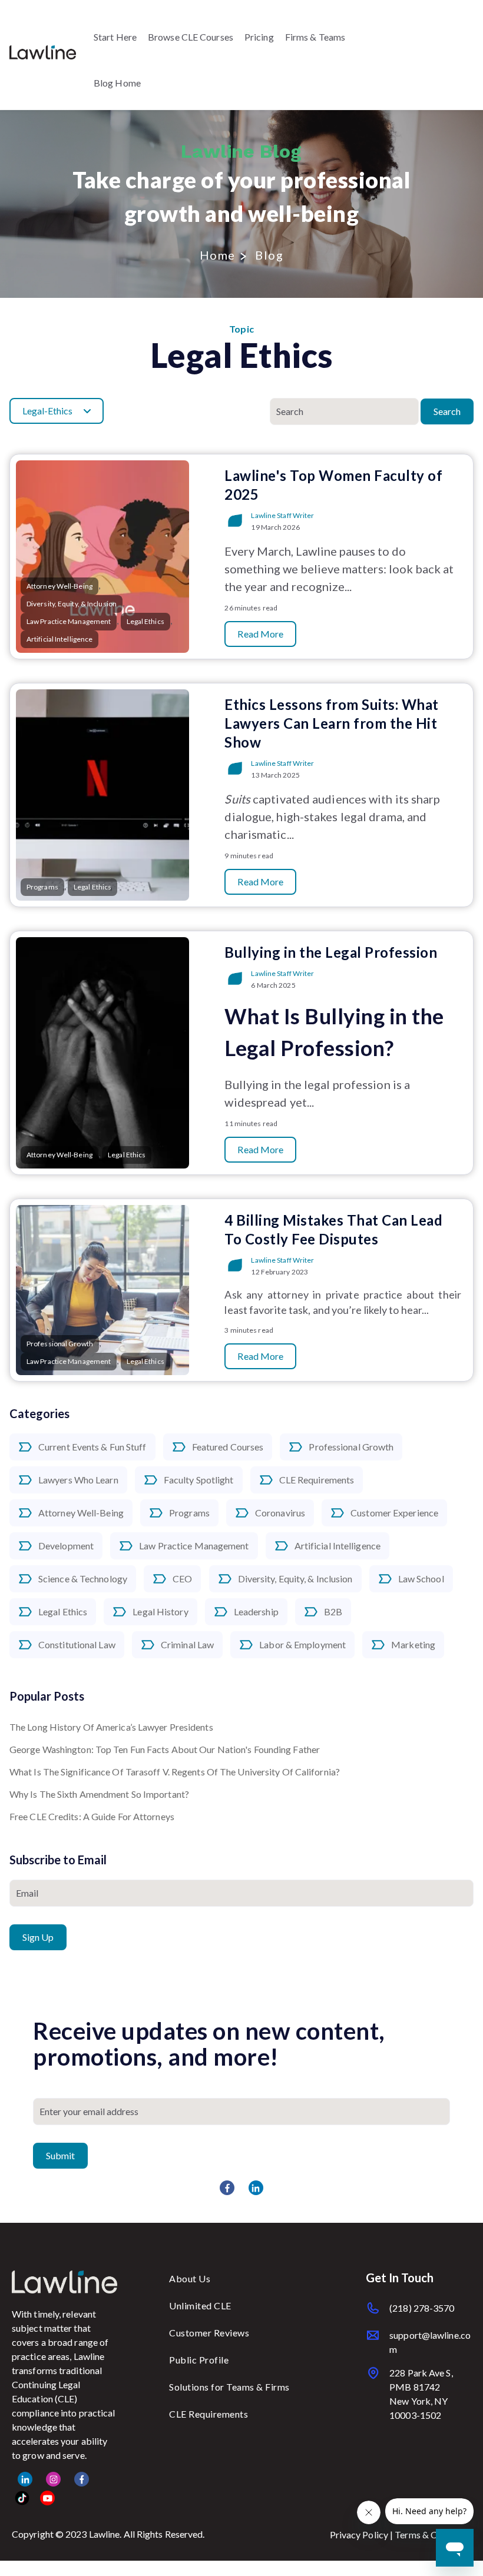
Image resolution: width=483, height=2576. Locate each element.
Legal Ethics (63, 1611)
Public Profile (199, 2360)
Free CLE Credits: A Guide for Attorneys (92, 1816)
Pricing (259, 37)
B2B (333, 1611)
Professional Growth (351, 1447)
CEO (182, 1579)
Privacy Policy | (363, 2534)
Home (218, 255)
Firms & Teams (315, 37)
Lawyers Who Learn (78, 1480)
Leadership (256, 1611)
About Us (190, 2278)
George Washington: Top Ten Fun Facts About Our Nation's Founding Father (165, 1749)
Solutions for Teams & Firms (229, 2387)
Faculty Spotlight (199, 1480)
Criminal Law (187, 1644)
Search (447, 411)
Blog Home (117, 83)
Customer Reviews (209, 2333)
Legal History (160, 1611)
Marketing (413, 1644)
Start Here (115, 37)
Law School (421, 1579)
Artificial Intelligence (338, 1546)
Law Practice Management (194, 1546)
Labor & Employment (302, 1644)
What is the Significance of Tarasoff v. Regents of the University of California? (175, 1772)
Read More (260, 634)
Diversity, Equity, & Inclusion (295, 1579)
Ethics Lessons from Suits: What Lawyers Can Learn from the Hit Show (332, 723)
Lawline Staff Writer (282, 515)
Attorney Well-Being (81, 1513)
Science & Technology (83, 1579)
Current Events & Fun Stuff (92, 1447)
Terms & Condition (433, 2534)
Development (66, 1546)
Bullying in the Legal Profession (331, 952)
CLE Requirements (317, 1480)
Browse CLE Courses (191, 37)
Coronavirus (280, 1513)
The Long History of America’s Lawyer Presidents (111, 1727)
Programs (189, 1513)
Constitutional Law (77, 1644)
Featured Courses (228, 1447)
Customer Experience (394, 1513)
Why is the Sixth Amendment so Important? (99, 1794)
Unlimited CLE (200, 2306)
